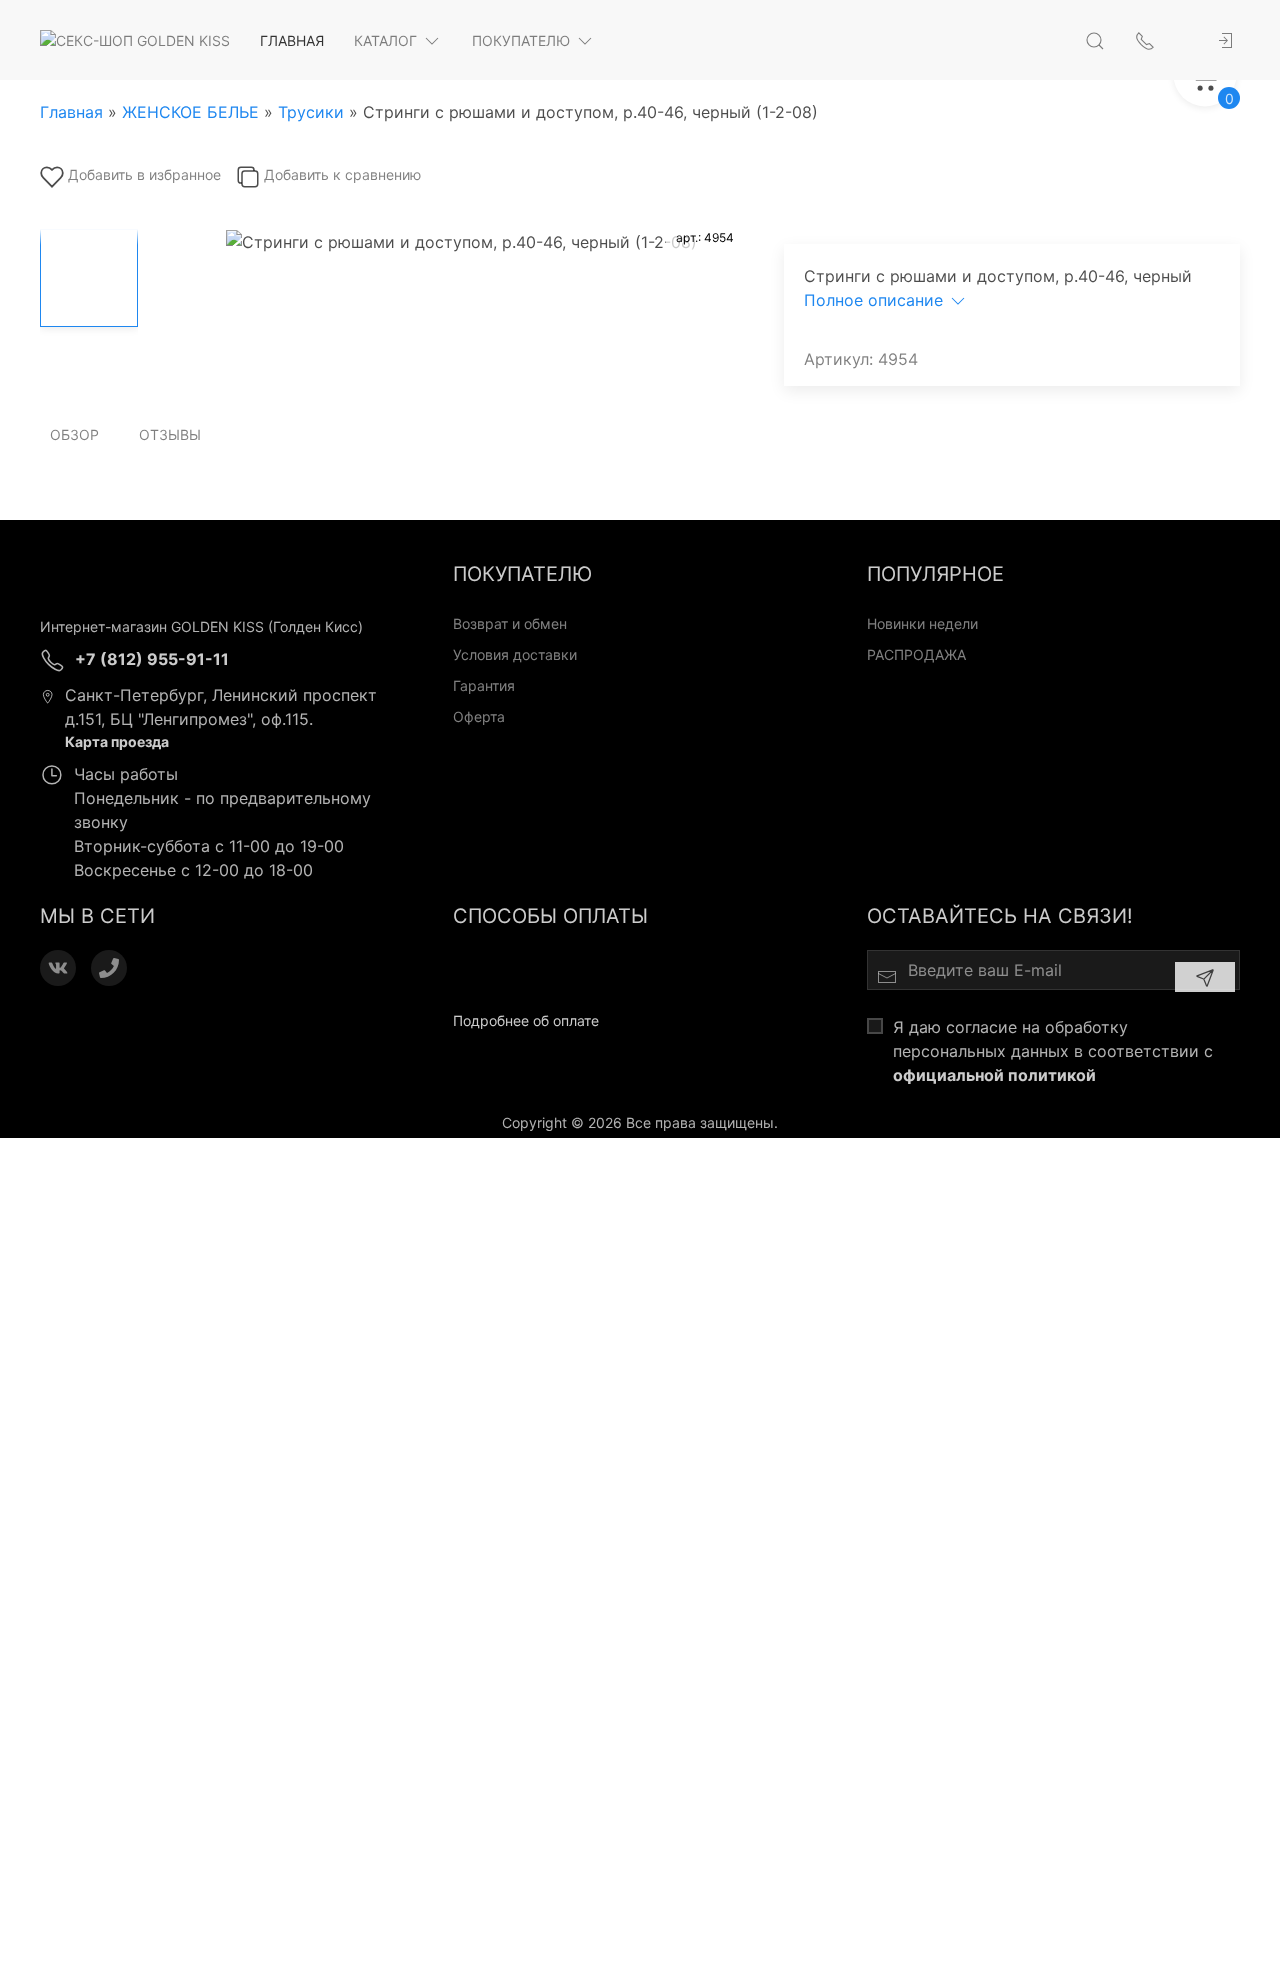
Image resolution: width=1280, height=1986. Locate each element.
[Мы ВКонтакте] (58, 968)
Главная (292, 40)
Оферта (479, 716)
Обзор (74, 434)
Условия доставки (515, 654)
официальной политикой (994, 1075)
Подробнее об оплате (526, 1020)
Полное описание (876, 300)
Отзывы (170, 434)
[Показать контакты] (1145, 40)
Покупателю (521, 40)
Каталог (385, 40)
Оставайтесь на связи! (1000, 916)
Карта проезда (117, 741)
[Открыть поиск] (1095, 40)
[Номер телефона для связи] (109, 968)
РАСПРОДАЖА (916, 654)
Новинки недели (922, 623)
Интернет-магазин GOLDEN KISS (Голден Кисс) (201, 626)
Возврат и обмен (510, 623)
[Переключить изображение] (89, 278)
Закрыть (1025, 1164)
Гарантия (484, 685)
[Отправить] (1205, 977)
